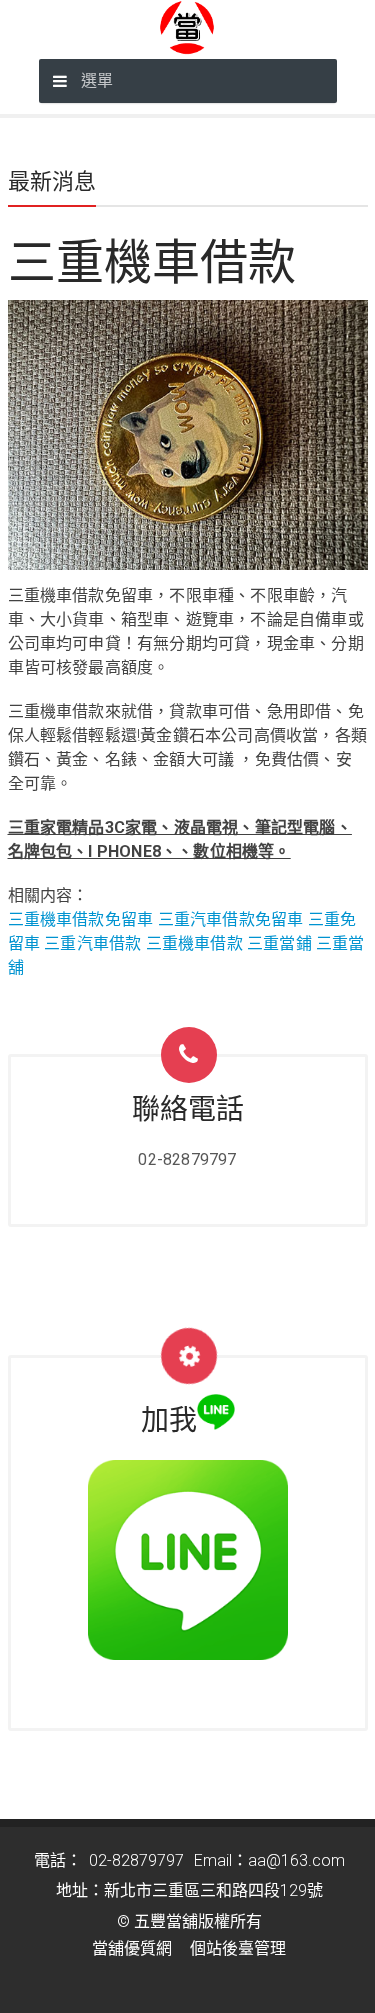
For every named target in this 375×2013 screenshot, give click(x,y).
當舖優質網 (132, 1948)
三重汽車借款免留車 (231, 919)
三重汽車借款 (92, 943)
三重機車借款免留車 (81, 919)
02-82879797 (187, 1159)
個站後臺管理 (238, 1948)
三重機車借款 (194, 943)
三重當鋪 (279, 943)
